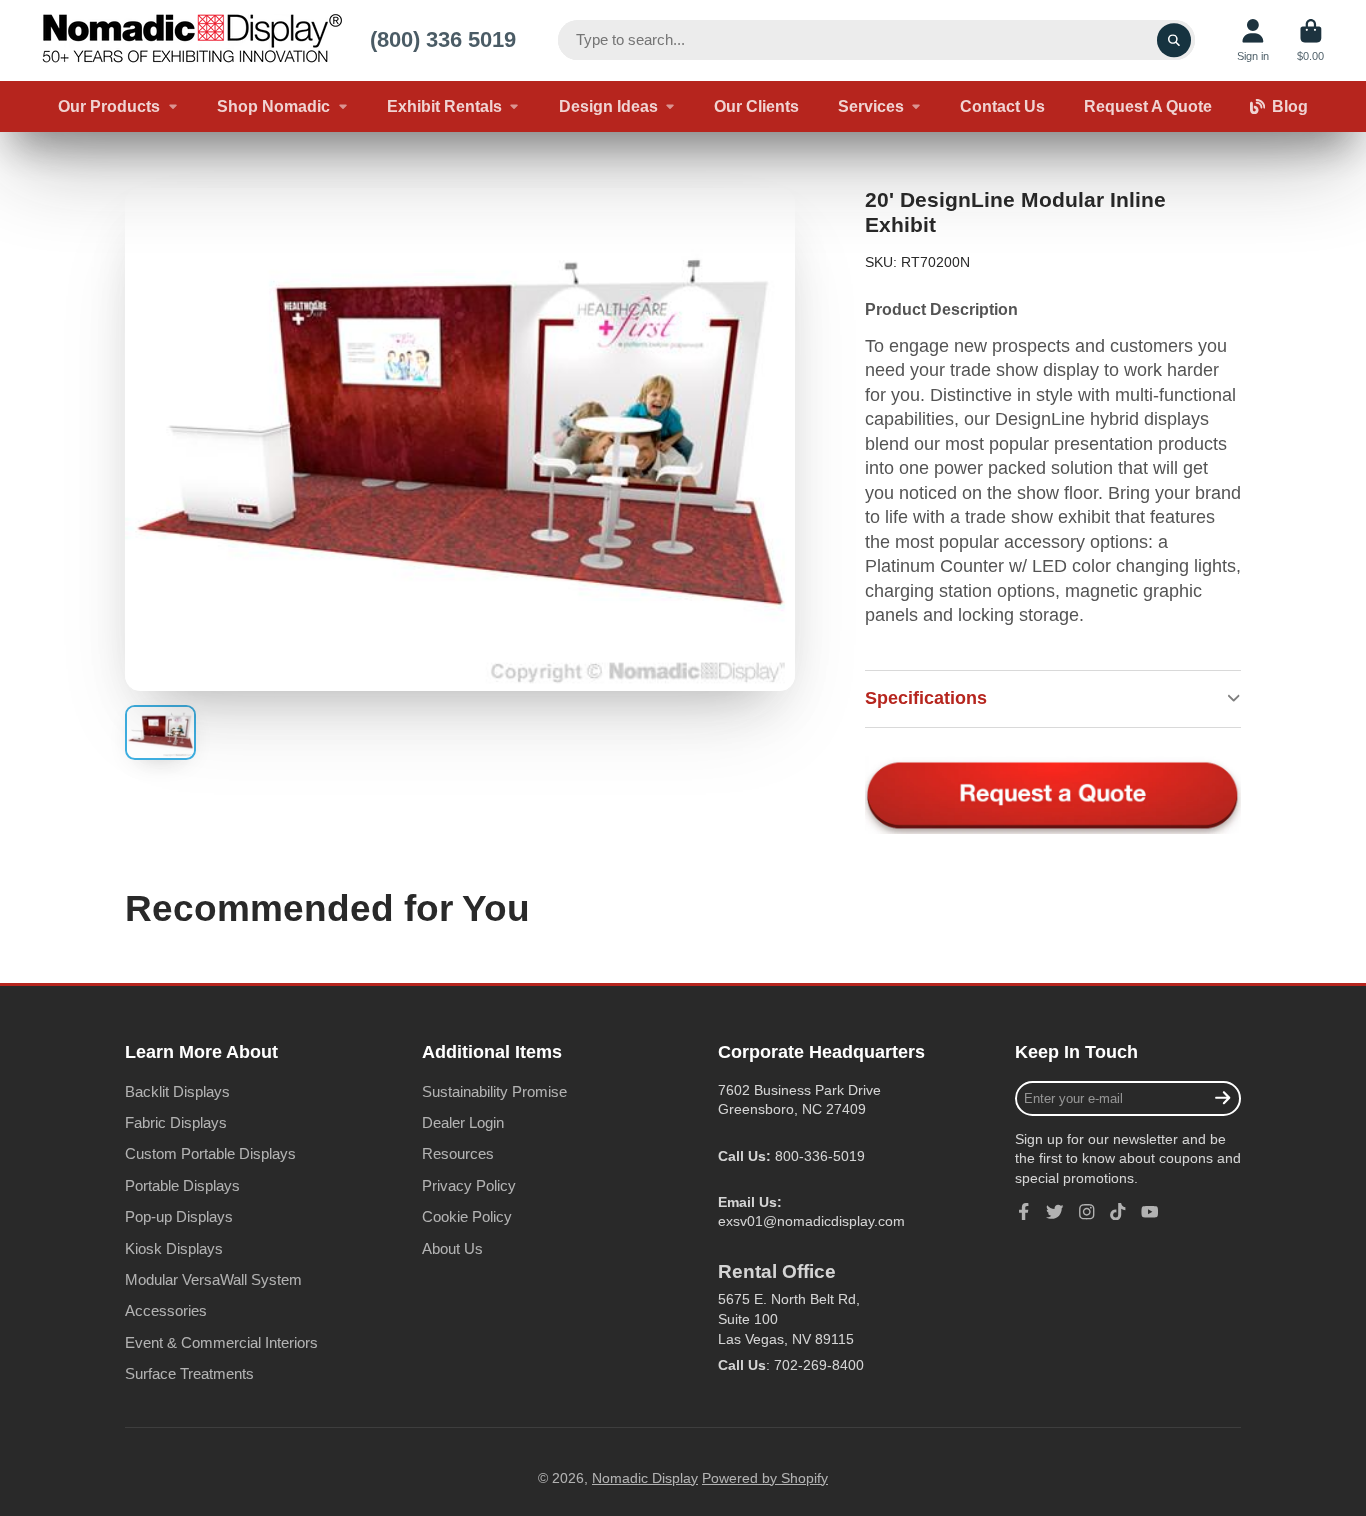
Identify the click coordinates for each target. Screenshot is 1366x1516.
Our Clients (756, 106)
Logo (192, 40)
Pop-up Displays (179, 1216)
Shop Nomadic (273, 106)
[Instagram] (1087, 1212)
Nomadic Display (645, 1478)
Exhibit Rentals (444, 106)
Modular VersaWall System (213, 1279)
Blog (1290, 106)
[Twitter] (1055, 1212)
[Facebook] (1024, 1212)
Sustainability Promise (494, 1091)
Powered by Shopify (765, 1478)
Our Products (109, 106)
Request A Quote (1148, 106)
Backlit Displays (177, 1091)
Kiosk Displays (174, 1248)
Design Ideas (608, 106)
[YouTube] (1150, 1212)
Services (871, 106)
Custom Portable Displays (210, 1153)
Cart (1310, 40)
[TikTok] (1118, 1212)
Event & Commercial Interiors (221, 1342)
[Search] (1174, 40)
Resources (458, 1153)
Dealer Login (463, 1122)
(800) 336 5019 (443, 39)
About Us (452, 1248)
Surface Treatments (189, 1373)
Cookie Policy (467, 1216)
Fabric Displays (176, 1122)
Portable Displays (182, 1185)
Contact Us (1002, 106)
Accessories (166, 1310)
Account (1253, 40)
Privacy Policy (469, 1185)
